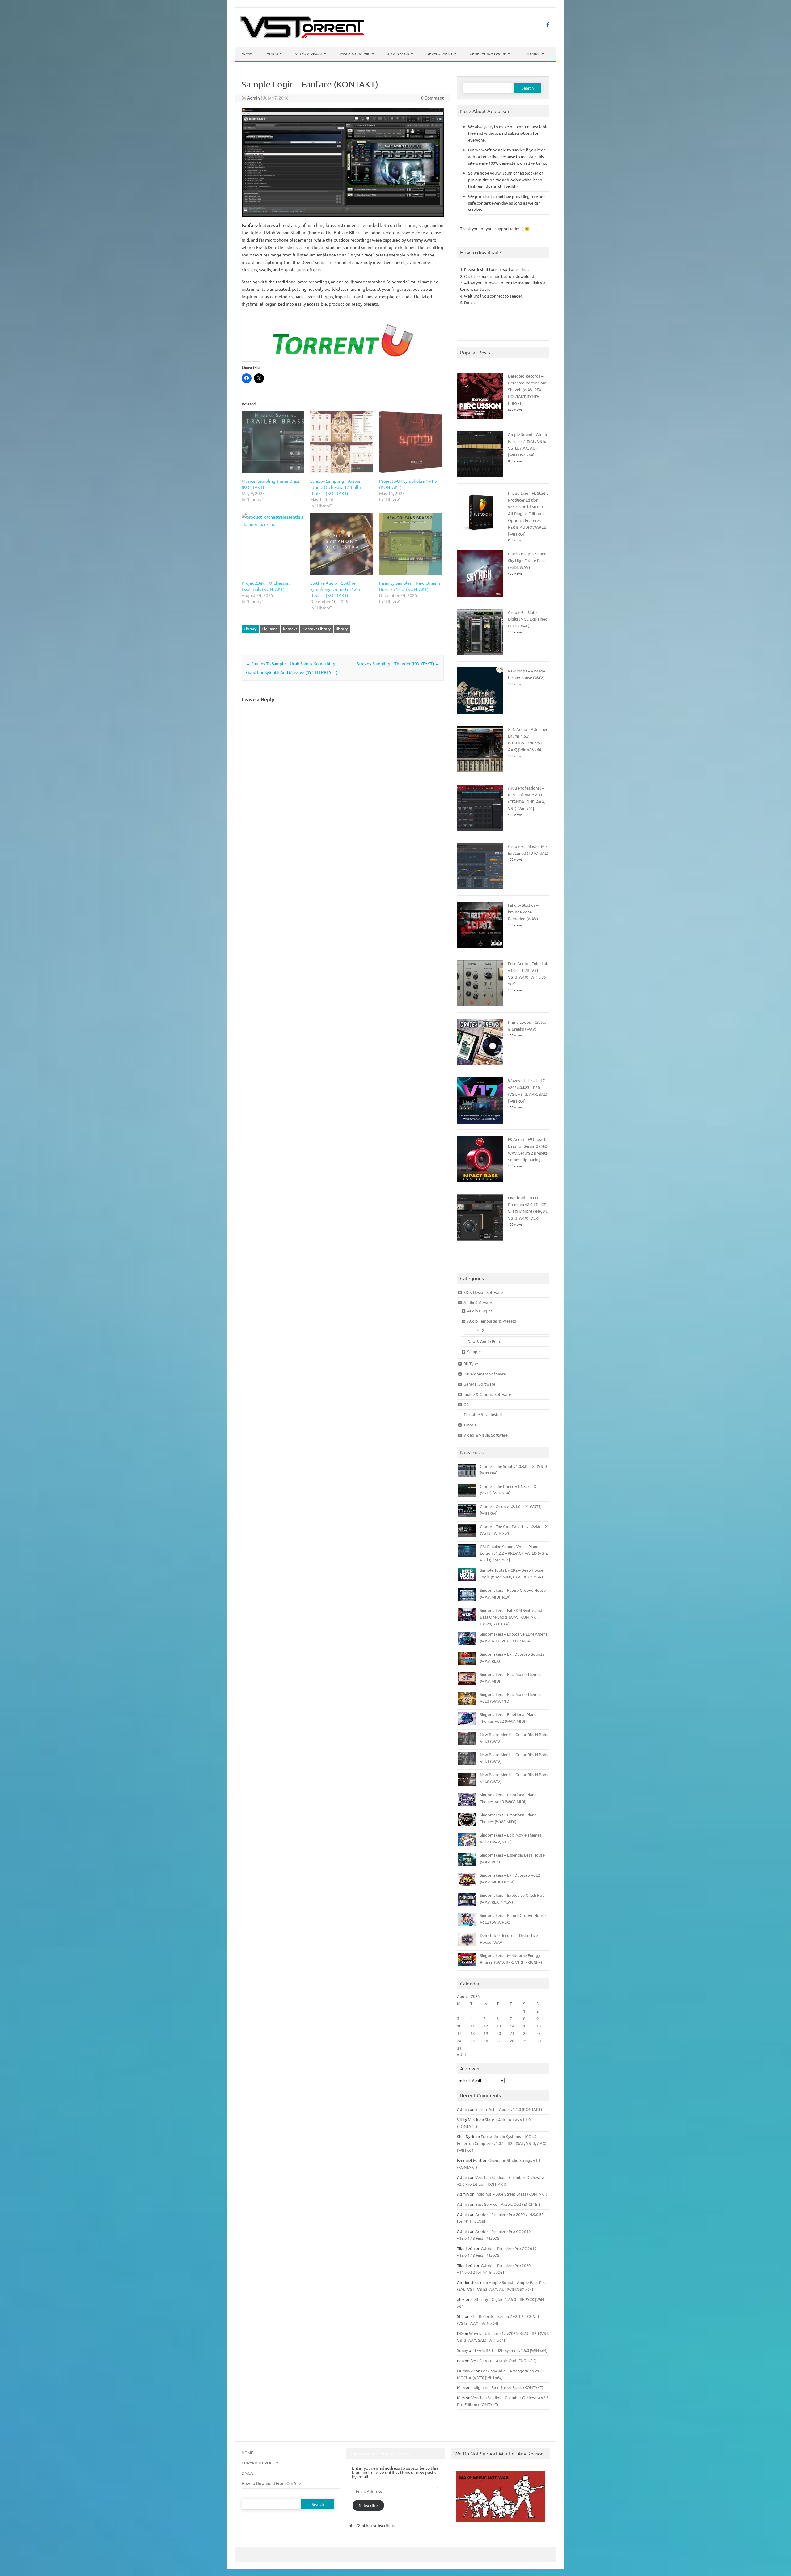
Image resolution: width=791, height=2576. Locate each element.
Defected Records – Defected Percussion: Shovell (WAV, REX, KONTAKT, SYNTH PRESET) (527, 390)
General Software (488, 53)
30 (539, 2041)
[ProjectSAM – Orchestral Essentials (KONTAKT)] (273, 544)
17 (459, 2033)
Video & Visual (309, 53)
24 (459, 2041)
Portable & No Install (483, 1415)
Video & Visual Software (486, 1435)
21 (512, 2033)
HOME (247, 2453)
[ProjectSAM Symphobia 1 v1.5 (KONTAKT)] (410, 442)
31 (459, 2048)
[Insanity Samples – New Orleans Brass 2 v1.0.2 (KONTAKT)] (410, 544)
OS (466, 1404)
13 (499, 2026)
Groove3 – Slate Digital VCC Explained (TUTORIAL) (528, 619)
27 (499, 2041)
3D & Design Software (483, 1292)
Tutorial (532, 53)
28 (512, 2041)
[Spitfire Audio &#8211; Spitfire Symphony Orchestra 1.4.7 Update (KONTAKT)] (341, 544)
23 (539, 2033)
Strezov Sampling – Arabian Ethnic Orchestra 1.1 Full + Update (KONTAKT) (336, 487)
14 (512, 2026)
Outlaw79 (466, 2371)
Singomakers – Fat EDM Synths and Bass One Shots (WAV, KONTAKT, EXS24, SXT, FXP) (511, 1617)
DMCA (247, 2473)
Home (247, 53)
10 (459, 2026)
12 (486, 2026)
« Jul (461, 2054)
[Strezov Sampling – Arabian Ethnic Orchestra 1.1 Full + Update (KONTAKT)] (341, 442)
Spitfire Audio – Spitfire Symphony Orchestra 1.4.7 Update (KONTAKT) (336, 589)
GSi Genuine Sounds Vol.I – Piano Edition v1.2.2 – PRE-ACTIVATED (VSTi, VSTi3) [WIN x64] (514, 1553)
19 (486, 2033)
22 (525, 2033)
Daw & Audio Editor (485, 1341)
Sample (474, 1352)
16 (539, 2026)
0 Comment (433, 98)
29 (525, 2041)
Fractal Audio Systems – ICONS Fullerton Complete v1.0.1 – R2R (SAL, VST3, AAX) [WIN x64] (502, 2143)
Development (440, 53)
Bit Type (471, 1364)
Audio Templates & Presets (492, 1321)
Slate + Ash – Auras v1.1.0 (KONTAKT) (509, 2109)
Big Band (270, 629)
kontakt (290, 629)
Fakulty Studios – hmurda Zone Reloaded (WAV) (523, 912)
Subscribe (368, 2505)
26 (486, 2041)
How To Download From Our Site (271, 2483)
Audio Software (478, 1302)
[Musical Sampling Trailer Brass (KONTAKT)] (273, 442)
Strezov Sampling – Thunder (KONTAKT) (398, 663)
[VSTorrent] (302, 36)
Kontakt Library (317, 629)
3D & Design (398, 53)
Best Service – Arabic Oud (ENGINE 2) (508, 2204)
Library (250, 629)
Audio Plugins (480, 1311)
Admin (254, 98)
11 (472, 2026)
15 (525, 2026)
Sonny (462, 2350)
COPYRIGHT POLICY (260, 2463)
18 (472, 2033)
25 (472, 2041)
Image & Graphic (355, 53)
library (342, 629)
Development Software (485, 1374)
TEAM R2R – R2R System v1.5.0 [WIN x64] (511, 2350)
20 (499, 2033)
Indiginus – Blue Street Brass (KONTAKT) (511, 2194)
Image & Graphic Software (487, 1394)
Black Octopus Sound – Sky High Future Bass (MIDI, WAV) (529, 560)
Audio (272, 53)
